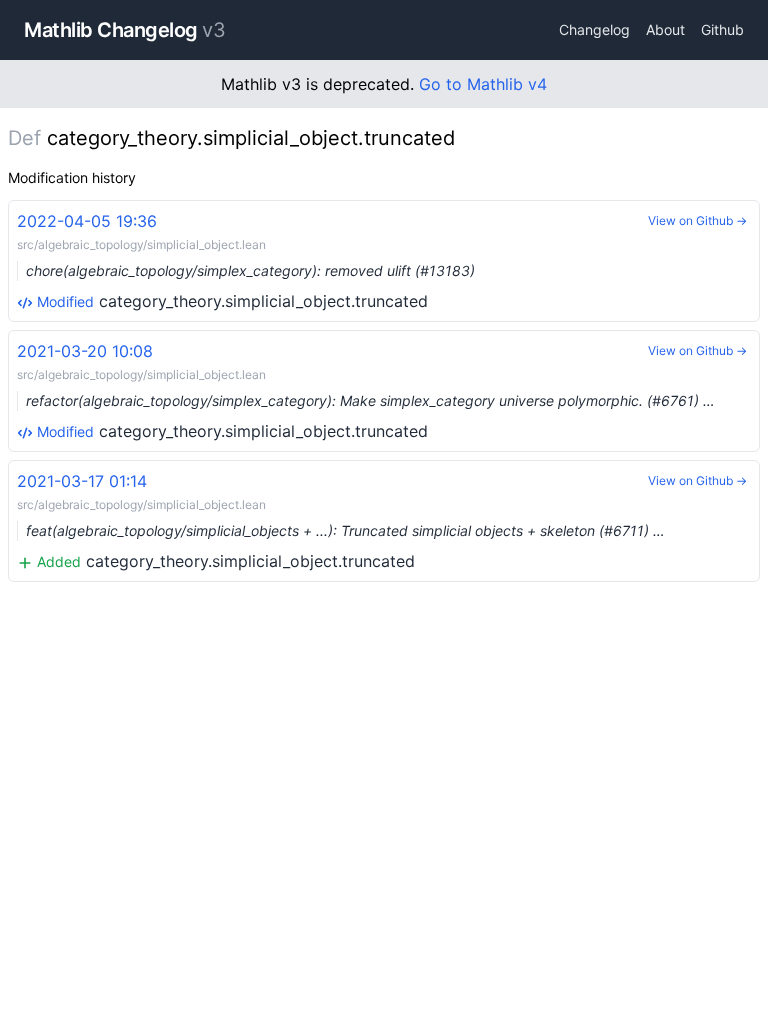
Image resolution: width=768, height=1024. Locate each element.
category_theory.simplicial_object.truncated (246, 261)
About (665, 29)
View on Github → (697, 220)
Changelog (594, 29)
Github (722, 29)
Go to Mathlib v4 (483, 84)
